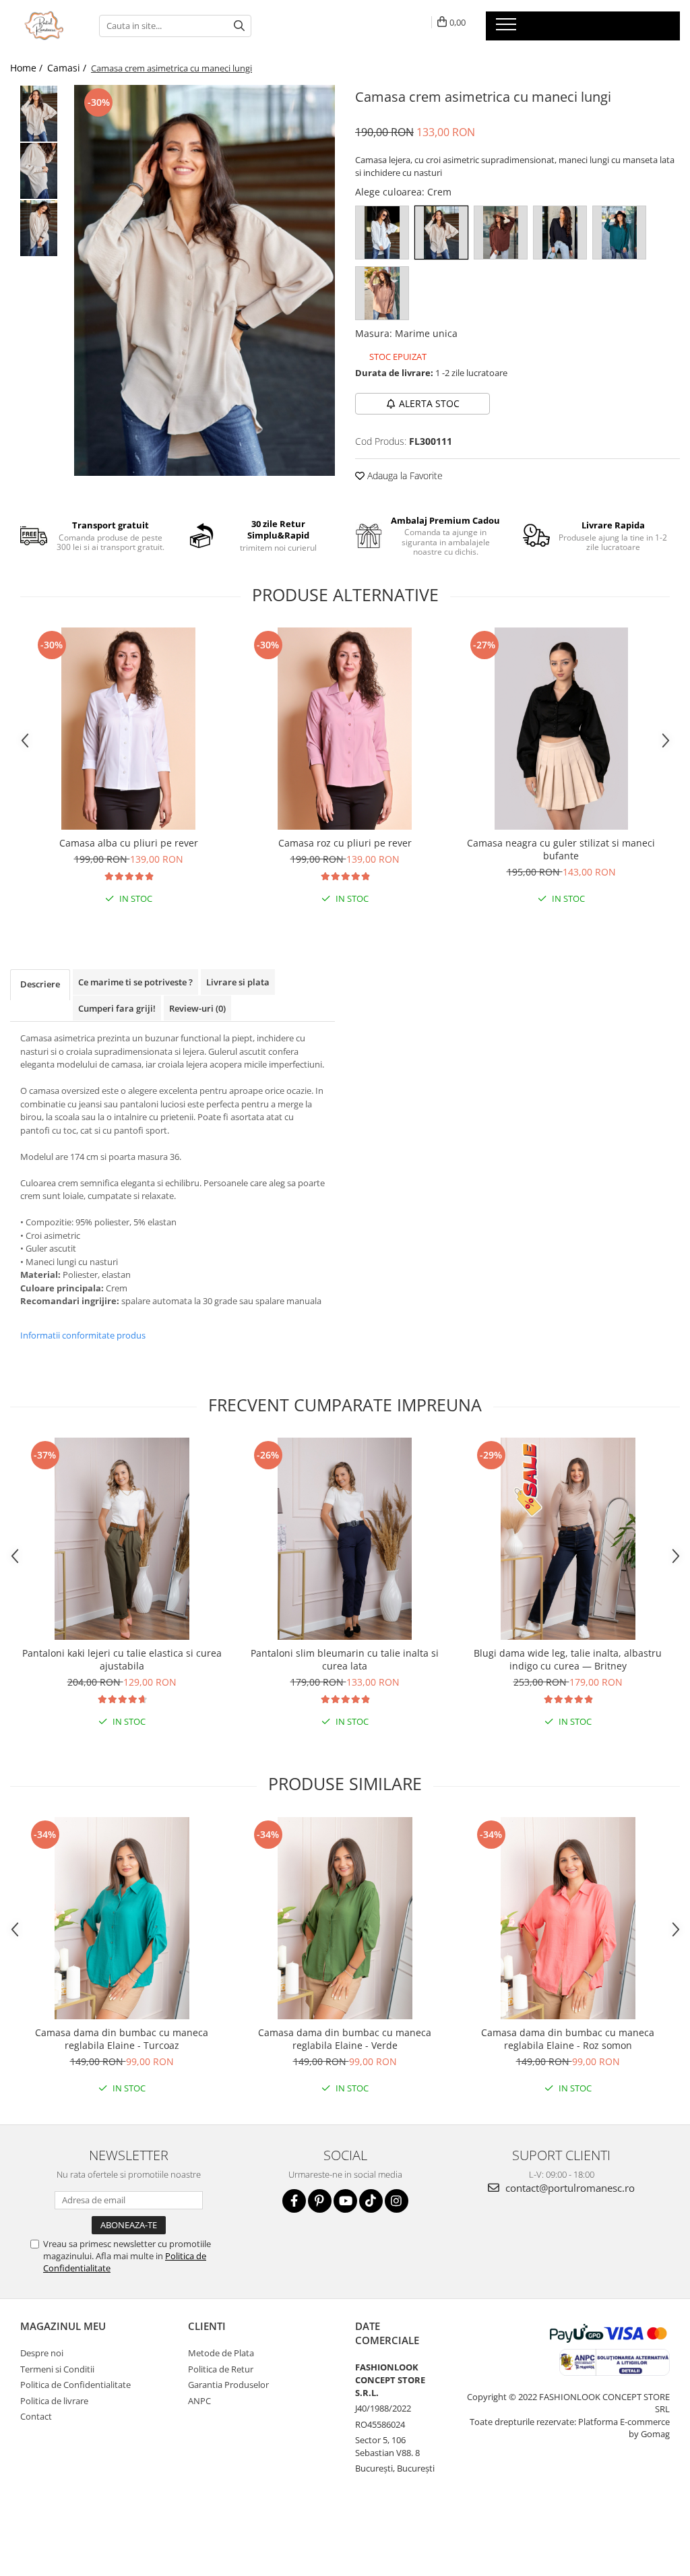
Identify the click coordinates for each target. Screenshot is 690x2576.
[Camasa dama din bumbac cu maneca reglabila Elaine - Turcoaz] (122, 1918)
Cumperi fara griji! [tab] (117, 1008)
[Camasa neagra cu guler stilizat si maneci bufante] (561, 729)
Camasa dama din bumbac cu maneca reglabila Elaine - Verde (345, 2039)
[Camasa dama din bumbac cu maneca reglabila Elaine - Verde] (345, 1918)
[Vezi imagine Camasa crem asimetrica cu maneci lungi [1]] (39, 171)
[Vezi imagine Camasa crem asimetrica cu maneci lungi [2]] (39, 228)
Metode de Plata (221, 2353)
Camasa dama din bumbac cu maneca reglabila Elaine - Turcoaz (122, 2039)
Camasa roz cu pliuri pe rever (345, 843)
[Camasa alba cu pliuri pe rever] (129, 729)
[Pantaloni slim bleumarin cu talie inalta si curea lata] (345, 1539)
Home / (28, 68)
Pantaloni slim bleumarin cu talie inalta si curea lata (345, 1659)
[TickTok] (371, 2201)
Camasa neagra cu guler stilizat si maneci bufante (561, 849)
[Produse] (508, 28)
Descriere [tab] (40, 984)
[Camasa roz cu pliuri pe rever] (345, 729)
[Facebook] (294, 2201)
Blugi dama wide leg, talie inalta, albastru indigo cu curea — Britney (568, 1659)
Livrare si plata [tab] (238, 982)
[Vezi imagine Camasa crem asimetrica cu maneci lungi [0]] (39, 114)
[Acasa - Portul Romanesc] (44, 26)
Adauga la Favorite (404, 476)
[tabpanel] (205, 280)
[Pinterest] (320, 2201)
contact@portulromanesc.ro (569, 2188)
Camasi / (68, 68)
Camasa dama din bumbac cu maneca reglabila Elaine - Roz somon (568, 2039)
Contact (36, 2416)
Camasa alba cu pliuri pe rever (129, 843)
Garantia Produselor (228, 2385)
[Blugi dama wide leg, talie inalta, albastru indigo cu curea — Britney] (568, 1539)
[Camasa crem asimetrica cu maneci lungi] (205, 280)
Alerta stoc (429, 403)
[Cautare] (239, 26)
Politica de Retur (221, 2369)
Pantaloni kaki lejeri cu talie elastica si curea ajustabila (122, 1659)
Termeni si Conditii (57, 2369)
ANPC (199, 2401)
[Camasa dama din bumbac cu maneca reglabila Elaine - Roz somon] (568, 1918)
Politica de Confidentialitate (75, 2385)
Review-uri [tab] (197, 1008)
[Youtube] (345, 2201)
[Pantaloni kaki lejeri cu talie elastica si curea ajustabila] (122, 1539)
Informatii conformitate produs (83, 1335)
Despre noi (42, 2353)
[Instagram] (397, 2201)
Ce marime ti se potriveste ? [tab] (135, 982)
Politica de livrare (54, 2401)
